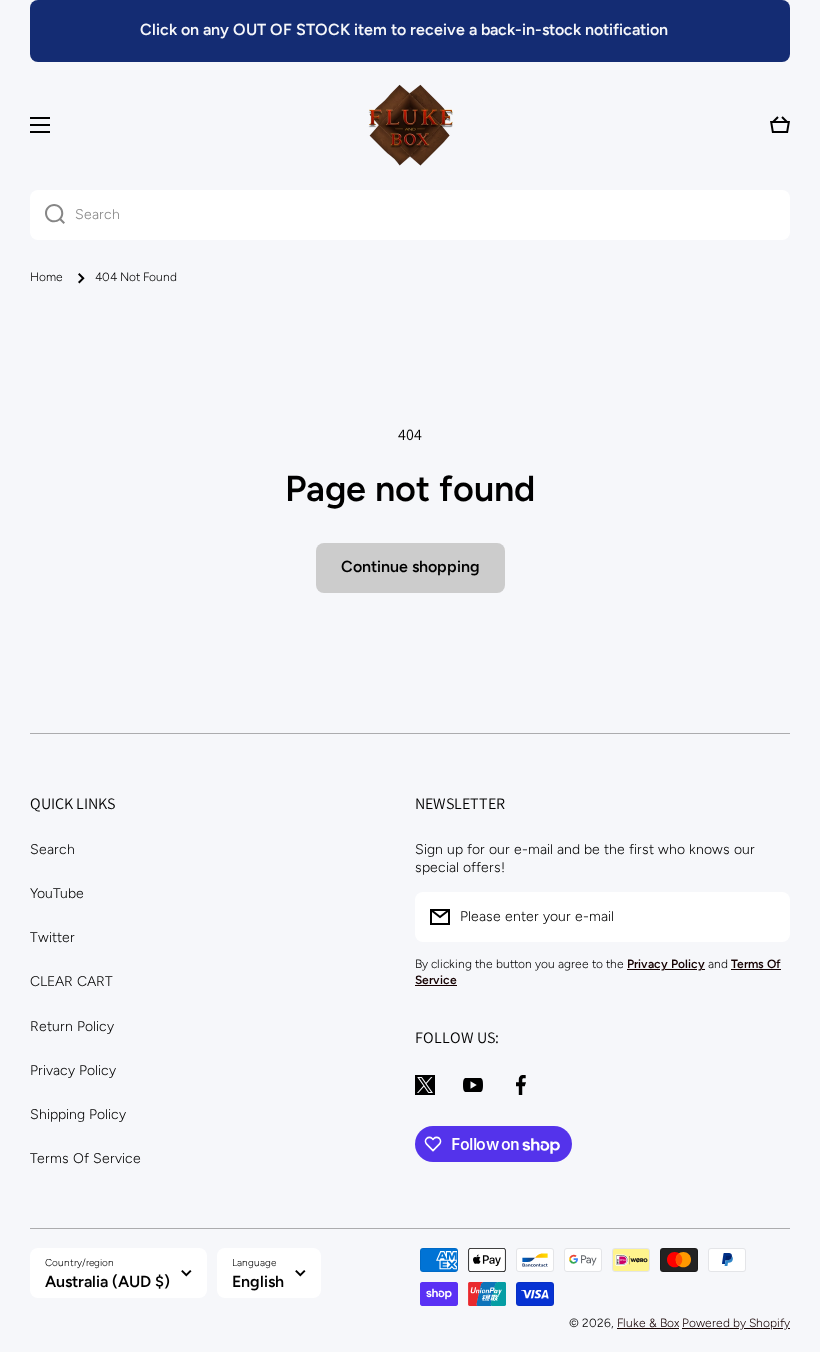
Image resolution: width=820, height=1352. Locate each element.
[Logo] (410, 125)
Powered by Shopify (736, 1323)
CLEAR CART (71, 981)
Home (46, 277)
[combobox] (410, 215)
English (258, 1281)
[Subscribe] (765, 917)
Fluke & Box (648, 1323)
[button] (780, 125)
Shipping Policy (78, 1114)
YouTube (57, 893)
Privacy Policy (73, 1070)
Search (52, 849)
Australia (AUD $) (107, 1281)
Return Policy (72, 1026)
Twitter (52, 937)
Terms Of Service (85, 1158)
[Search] (47, 215)
